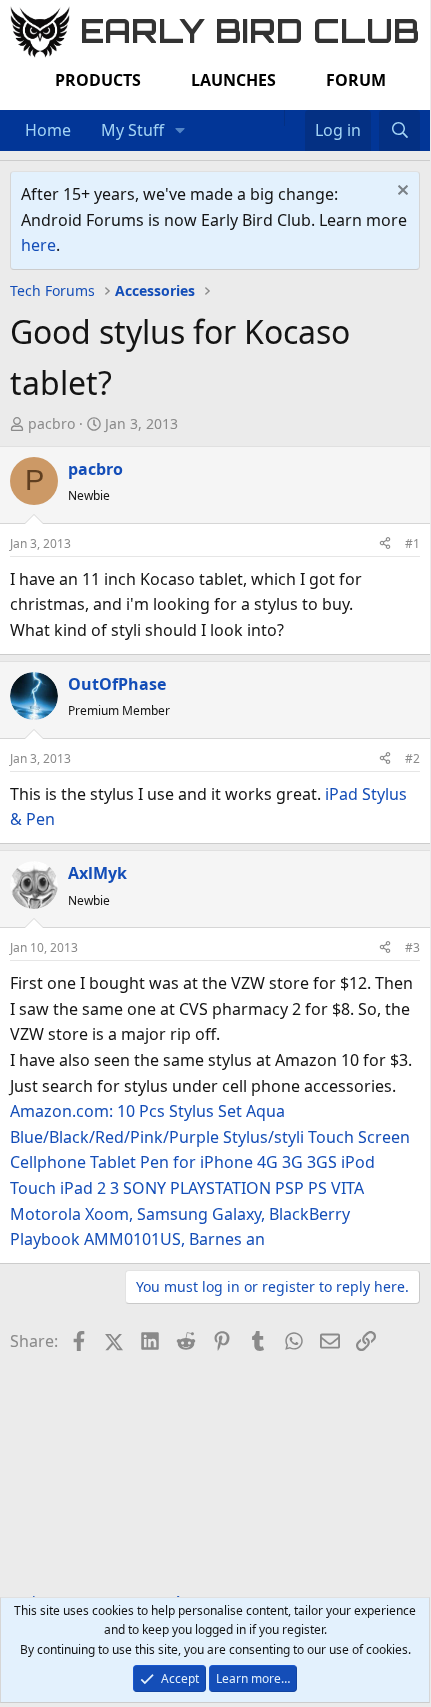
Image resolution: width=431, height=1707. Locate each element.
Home (48, 130)
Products (98, 80)
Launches (233, 80)
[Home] (274, 118)
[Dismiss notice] (400, 192)
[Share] (385, 543)
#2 (412, 758)
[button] (180, 131)
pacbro (51, 423)
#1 (412, 543)
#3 (412, 947)
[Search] (399, 131)
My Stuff (132, 130)
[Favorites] (294, 118)
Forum (356, 80)
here (38, 245)
